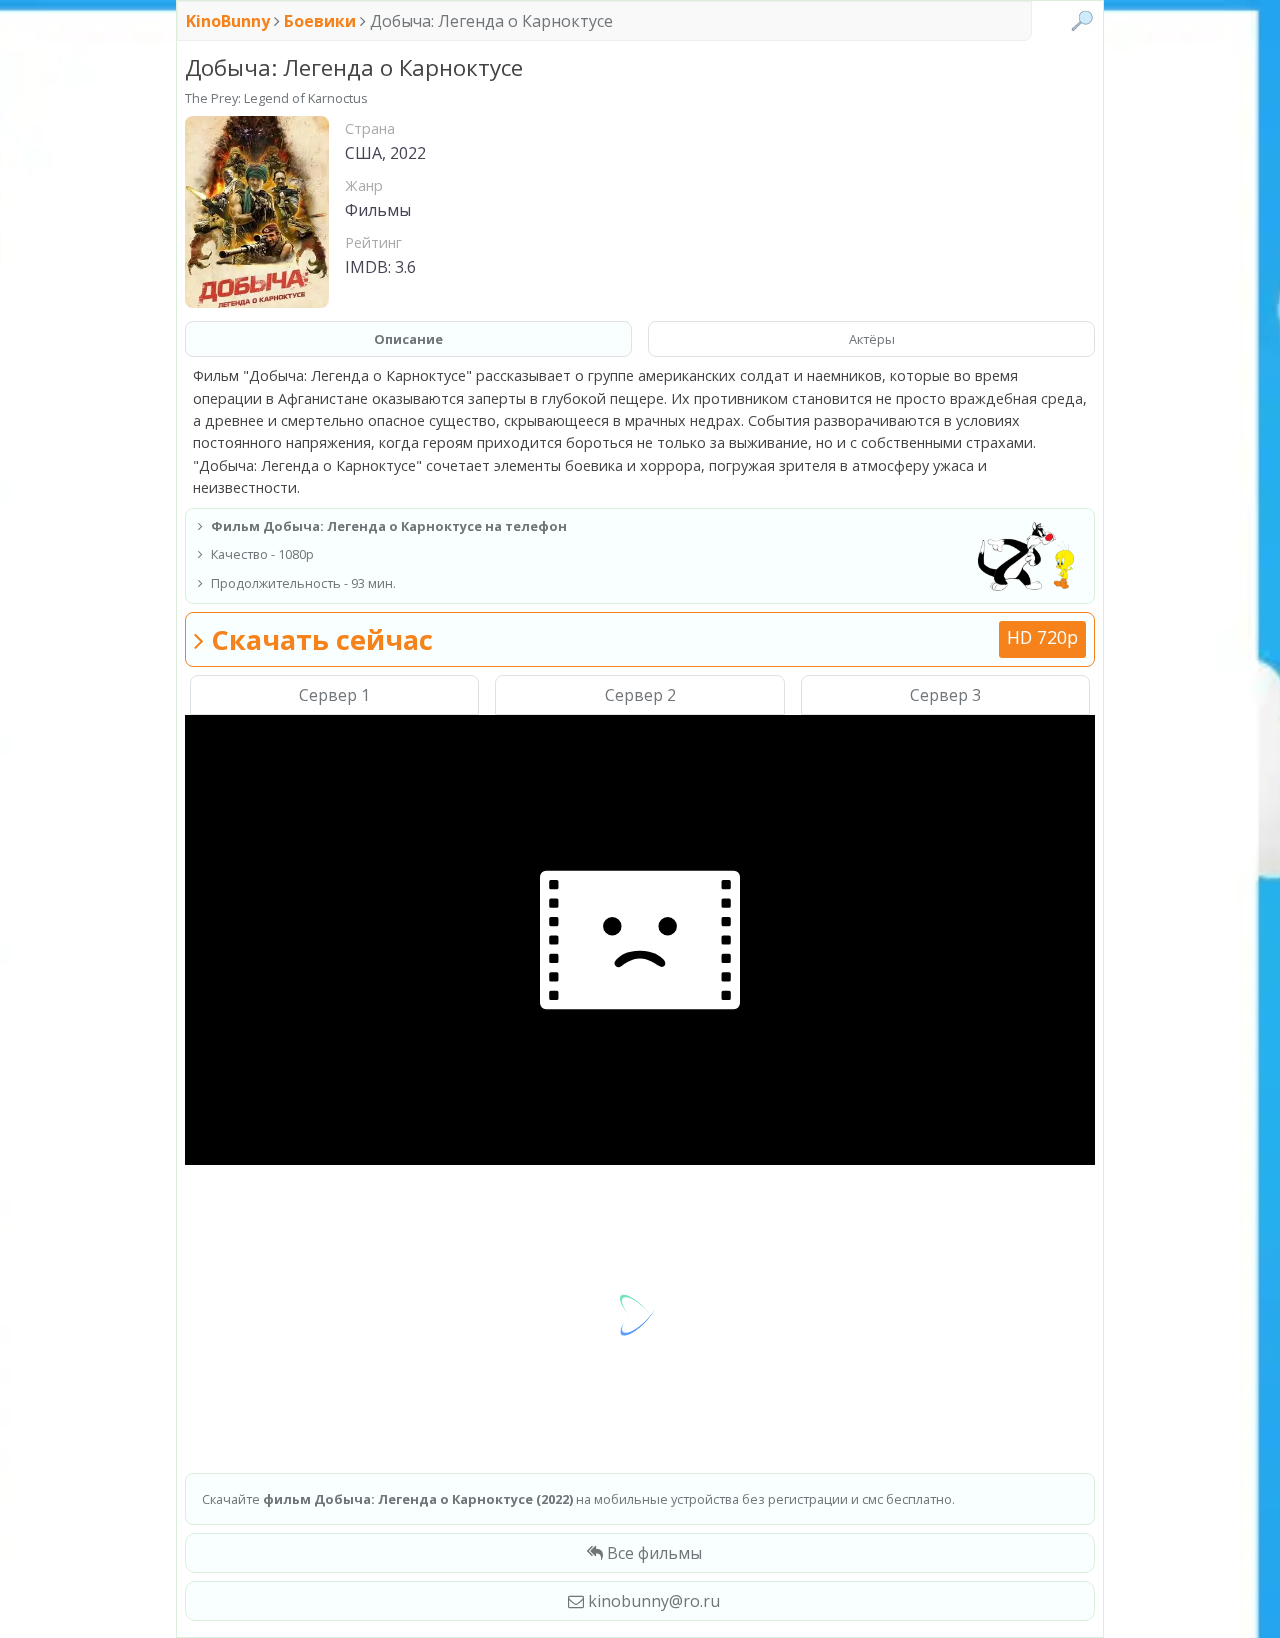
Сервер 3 (945, 695)
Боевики (320, 21)
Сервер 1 (334, 695)
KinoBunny (230, 21)
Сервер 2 (640, 695)
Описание (408, 339)
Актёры (872, 339)
